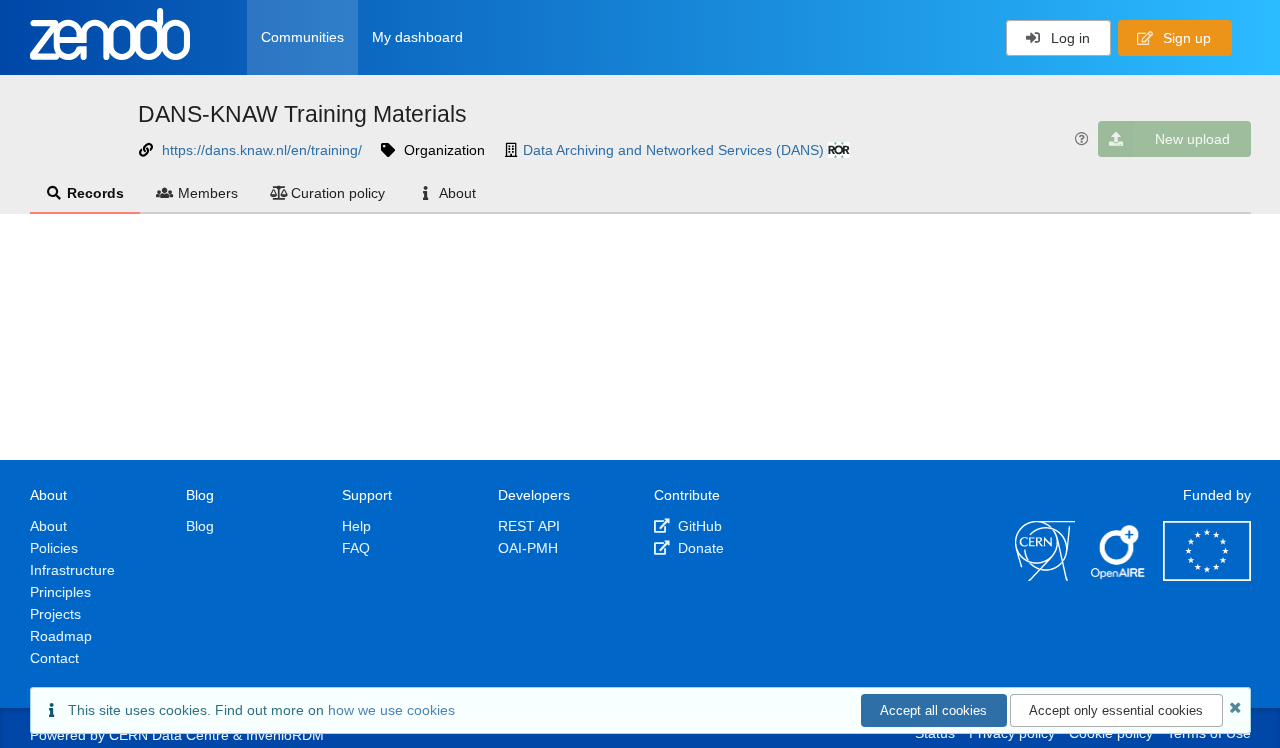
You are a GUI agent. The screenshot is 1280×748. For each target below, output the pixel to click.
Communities (302, 37)
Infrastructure (72, 570)
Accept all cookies (933, 710)
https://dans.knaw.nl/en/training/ (262, 150)
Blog (200, 526)
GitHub (698, 526)
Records (95, 193)
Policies (54, 548)
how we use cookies (391, 710)
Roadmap (61, 636)
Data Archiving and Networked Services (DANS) (673, 150)
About (457, 193)
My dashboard (417, 37)
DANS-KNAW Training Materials (302, 114)
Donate (699, 548)
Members (208, 193)
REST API (529, 526)
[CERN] (1045, 576)
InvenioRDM (285, 735)
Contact (54, 658)
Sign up (1185, 38)
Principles (60, 592)
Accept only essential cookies (1116, 710)
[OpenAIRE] (1119, 576)
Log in (1068, 38)
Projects (55, 614)
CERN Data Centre (169, 735)
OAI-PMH (528, 548)
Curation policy (338, 193)
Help (356, 526)
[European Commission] (1207, 576)
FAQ (356, 548)
